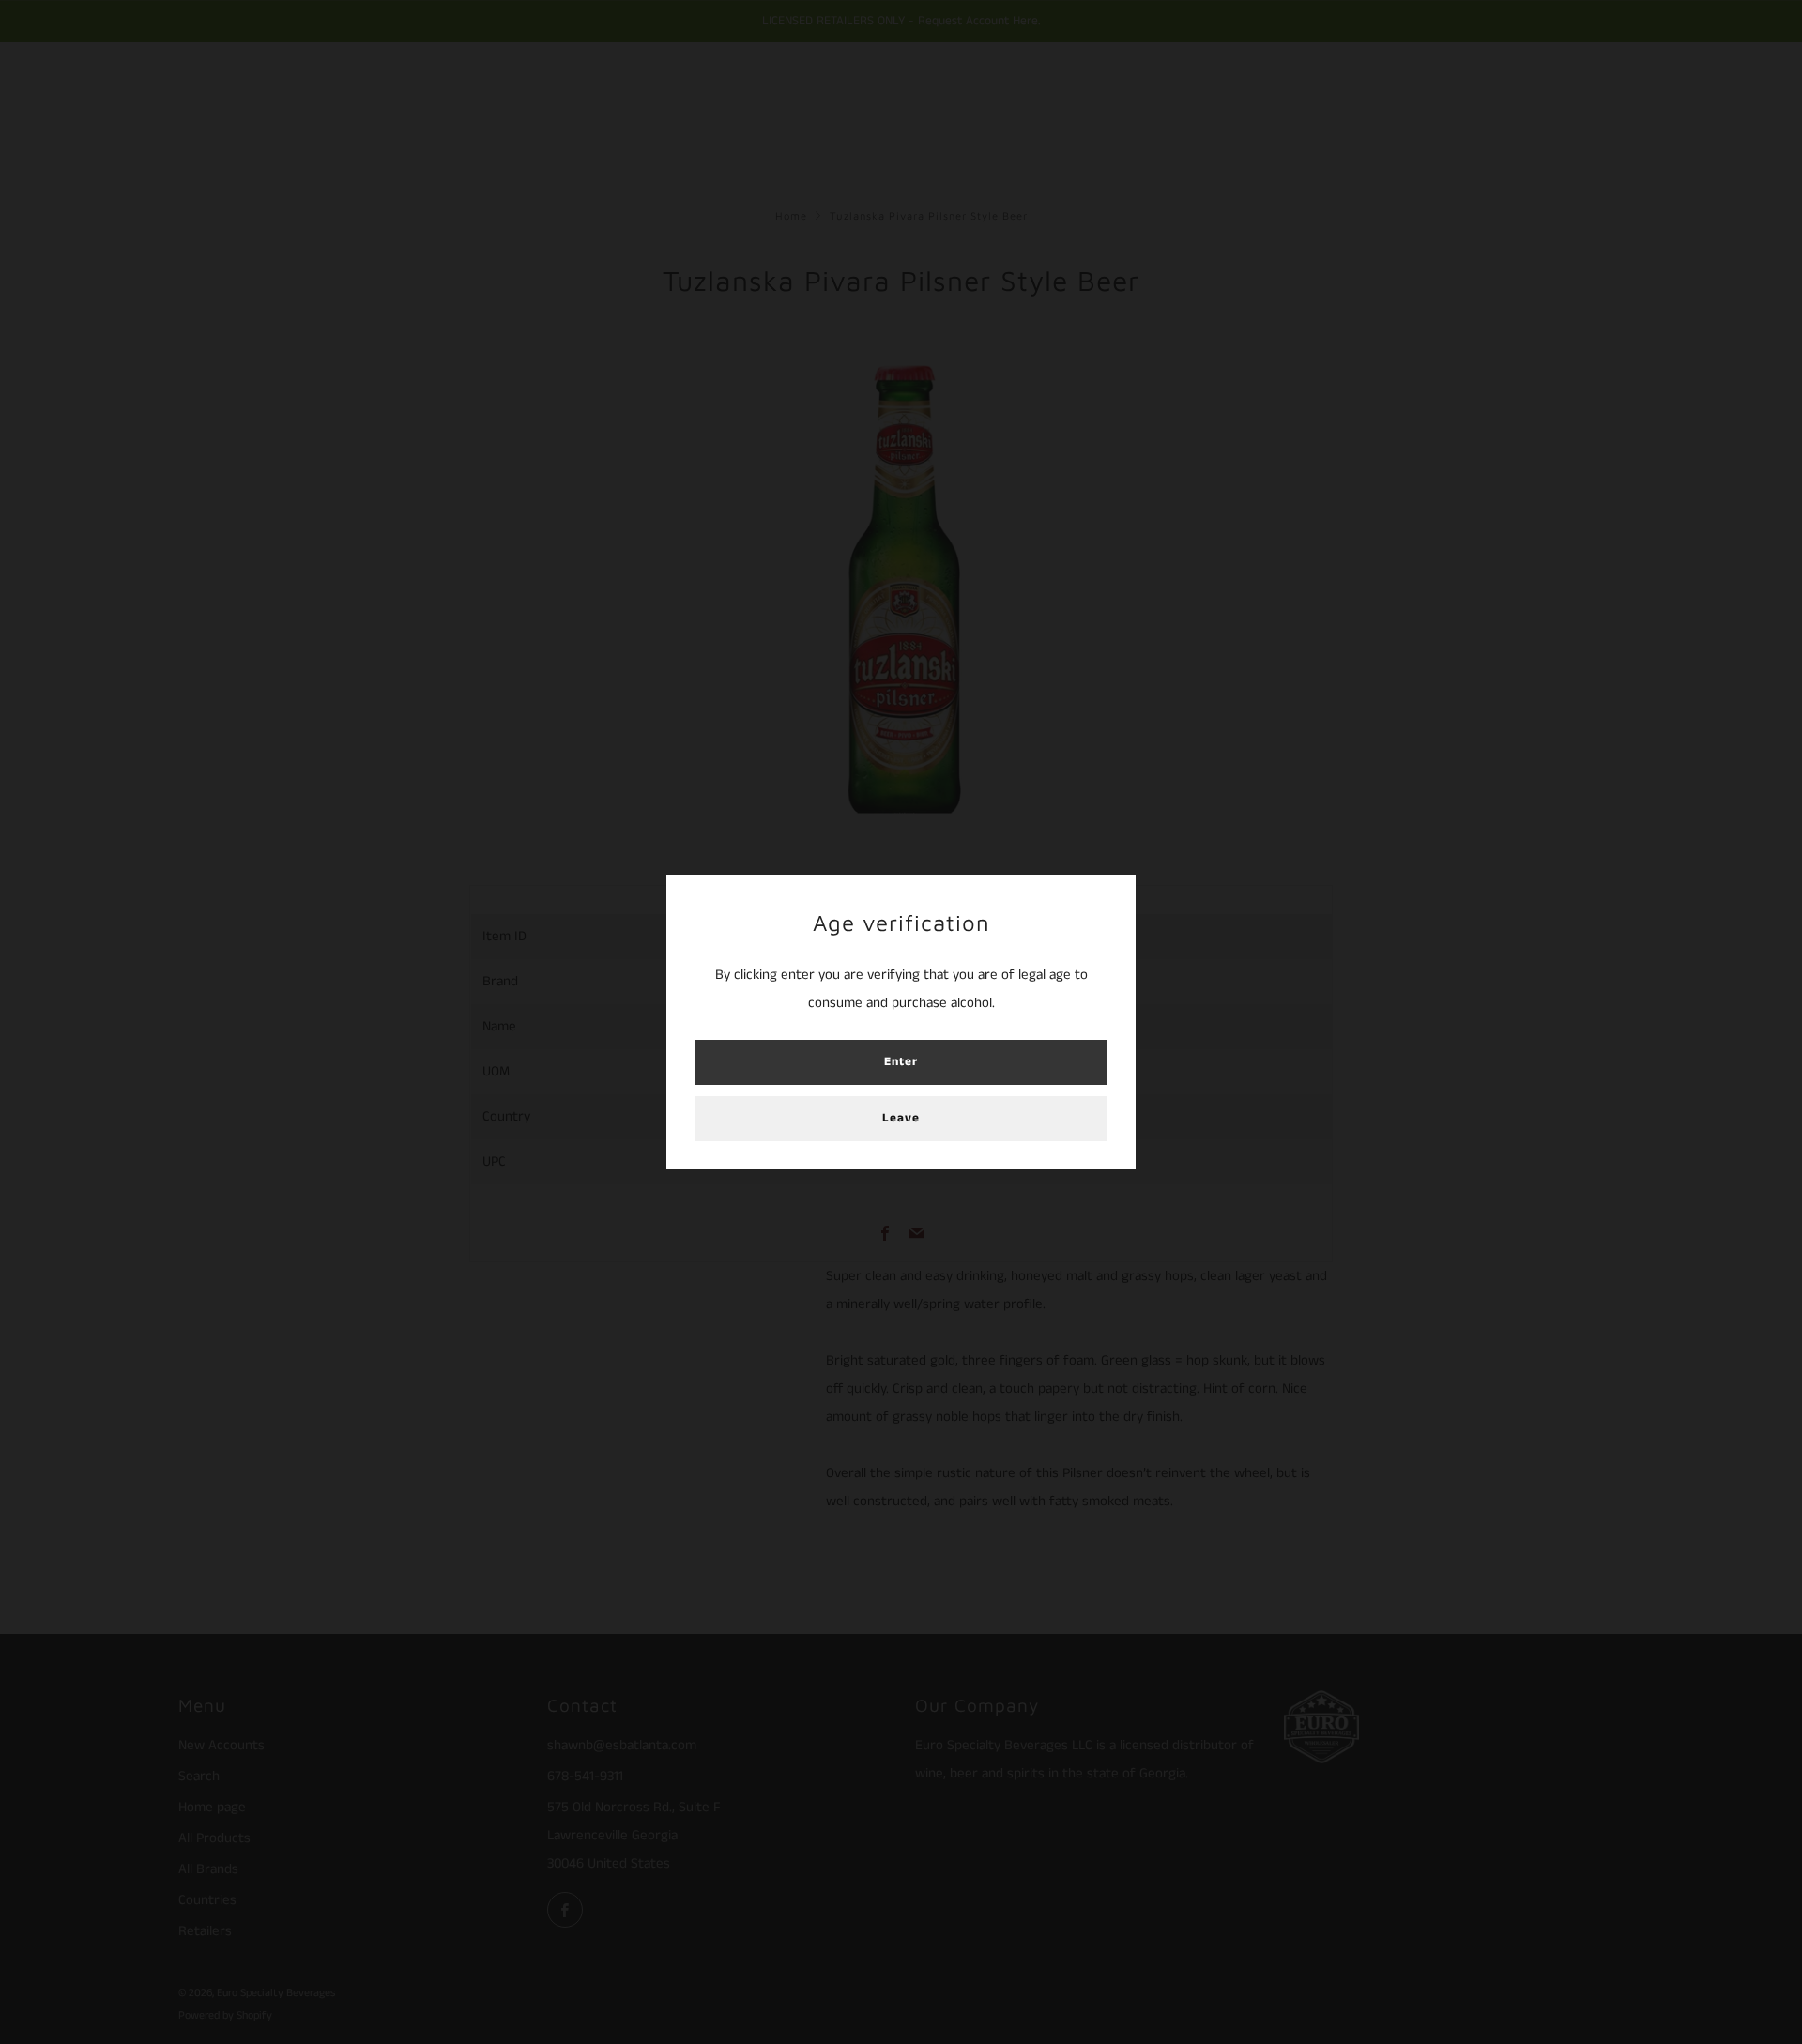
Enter (901, 1062)
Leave (901, 1118)
